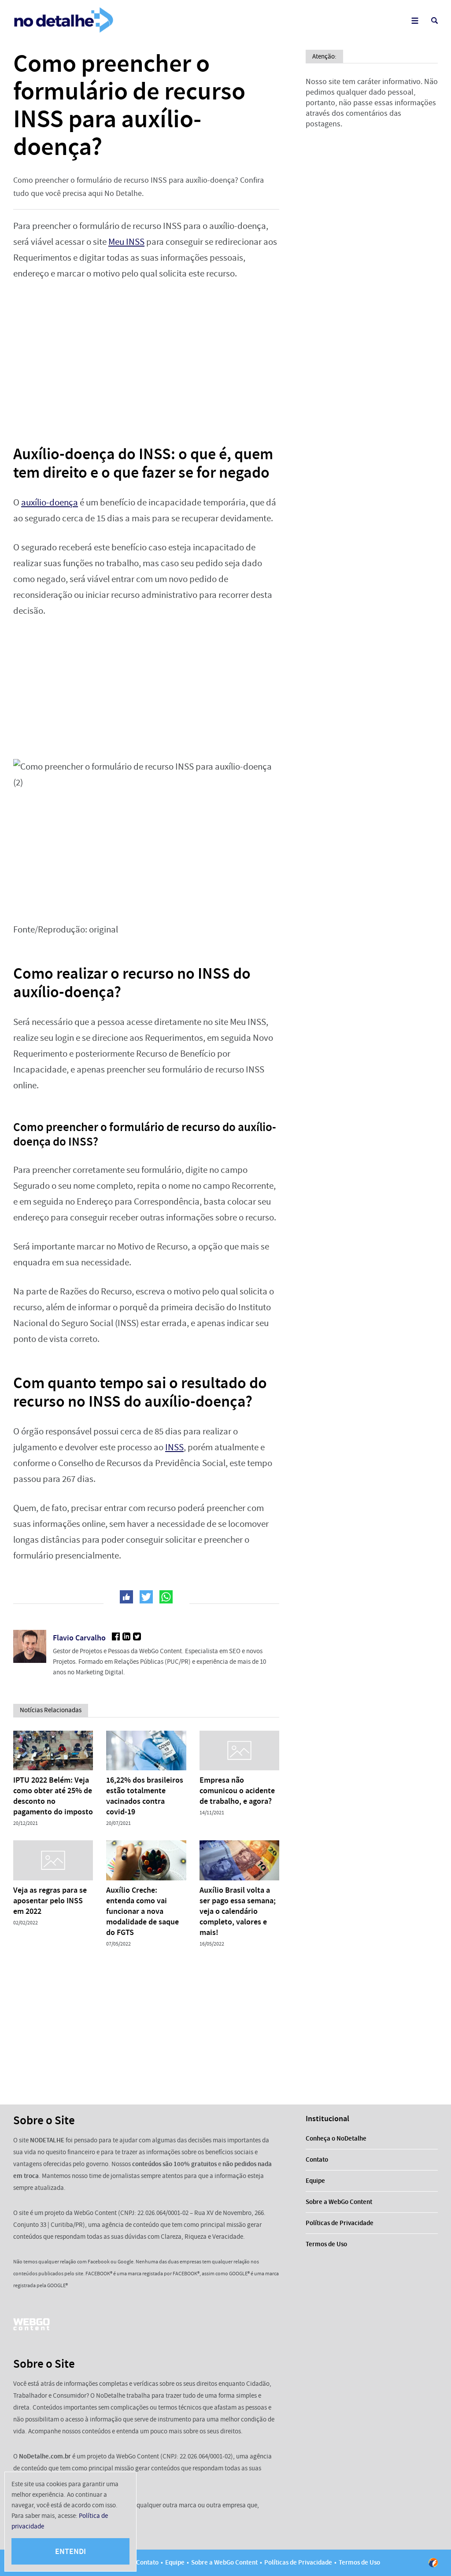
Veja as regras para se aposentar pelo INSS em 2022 (50, 1901)
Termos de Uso (326, 2244)
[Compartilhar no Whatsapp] (166, 1597)
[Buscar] (434, 20)
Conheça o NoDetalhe (336, 2138)
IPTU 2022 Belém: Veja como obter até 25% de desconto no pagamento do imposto (53, 1796)
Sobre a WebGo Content (339, 2202)
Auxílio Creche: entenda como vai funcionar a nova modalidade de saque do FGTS (142, 1911)
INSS (174, 1447)
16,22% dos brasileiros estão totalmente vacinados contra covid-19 (145, 1796)
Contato (317, 2160)
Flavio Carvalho (79, 1638)
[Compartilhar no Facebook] (126, 1597)
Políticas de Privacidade (340, 2223)
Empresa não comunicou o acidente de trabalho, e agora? (237, 1791)
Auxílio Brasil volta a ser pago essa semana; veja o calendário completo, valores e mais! (238, 1911)
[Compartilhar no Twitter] (146, 1597)
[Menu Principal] (415, 20)
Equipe (315, 2181)
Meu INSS (126, 242)
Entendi (70, 2551)
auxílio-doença (50, 503)
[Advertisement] (146, 357)
